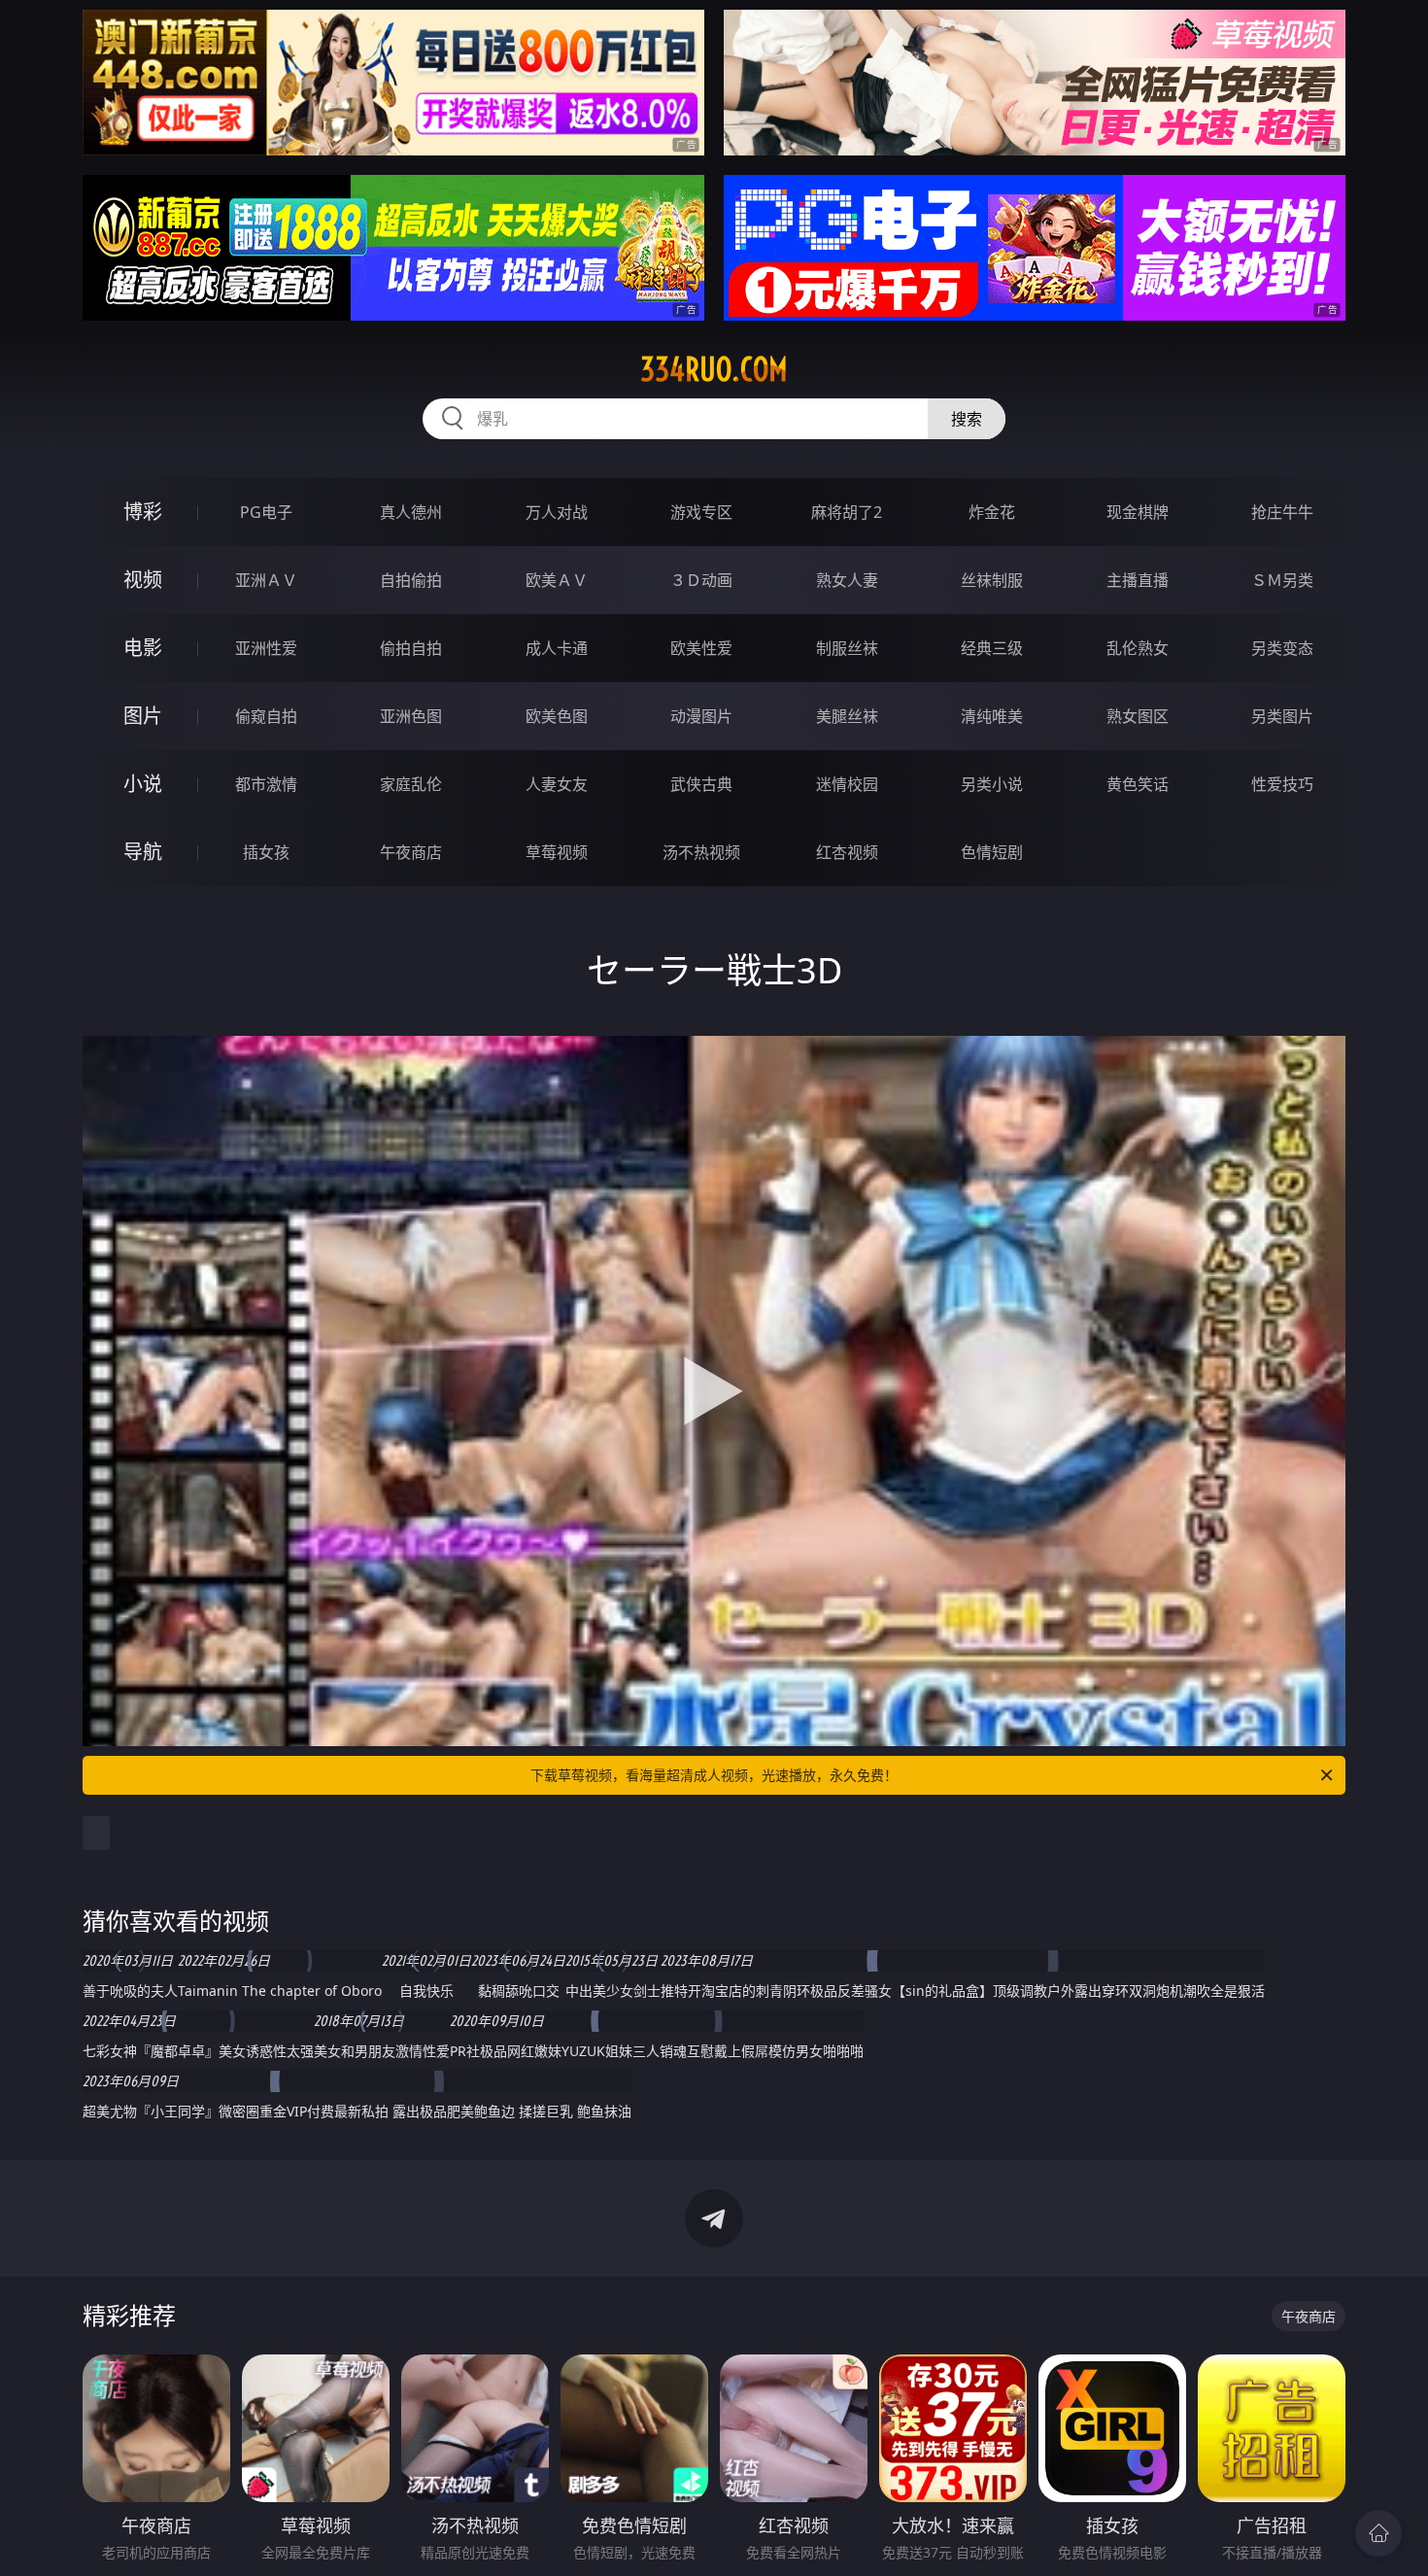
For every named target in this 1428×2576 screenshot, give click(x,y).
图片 (143, 716)
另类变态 (1282, 648)
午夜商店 (411, 852)
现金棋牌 (1138, 512)
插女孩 (266, 852)
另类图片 (1282, 716)
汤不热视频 (701, 852)
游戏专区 (701, 512)
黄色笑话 (1138, 784)
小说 (143, 784)
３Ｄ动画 (701, 580)
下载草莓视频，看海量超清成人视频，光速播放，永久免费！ (714, 1775)
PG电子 (266, 512)
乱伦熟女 (1138, 648)
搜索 (967, 419)
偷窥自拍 (266, 716)
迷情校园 (847, 784)
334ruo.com (714, 369)
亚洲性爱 (266, 648)
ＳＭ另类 (1282, 580)
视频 (143, 580)
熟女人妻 (847, 580)
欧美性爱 (701, 648)
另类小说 (992, 784)
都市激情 (266, 784)
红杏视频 (847, 852)
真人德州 (411, 512)
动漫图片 (701, 716)
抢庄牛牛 (1282, 512)
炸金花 (992, 512)
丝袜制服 (992, 580)
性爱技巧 (1282, 784)
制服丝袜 (847, 648)
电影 (143, 648)
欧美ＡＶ (557, 580)
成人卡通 (557, 648)
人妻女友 (557, 784)
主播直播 (1138, 580)
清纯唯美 (992, 716)
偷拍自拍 (411, 648)
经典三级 (992, 648)
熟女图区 (1138, 716)
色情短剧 (992, 852)
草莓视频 (557, 852)
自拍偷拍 (411, 580)
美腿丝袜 (847, 716)
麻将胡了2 (847, 512)
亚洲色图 (411, 716)
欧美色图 (557, 716)
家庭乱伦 (411, 784)
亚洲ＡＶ (266, 580)
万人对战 (557, 512)
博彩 (143, 512)
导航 (143, 852)
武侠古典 (701, 784)
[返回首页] (1378, 2533)
